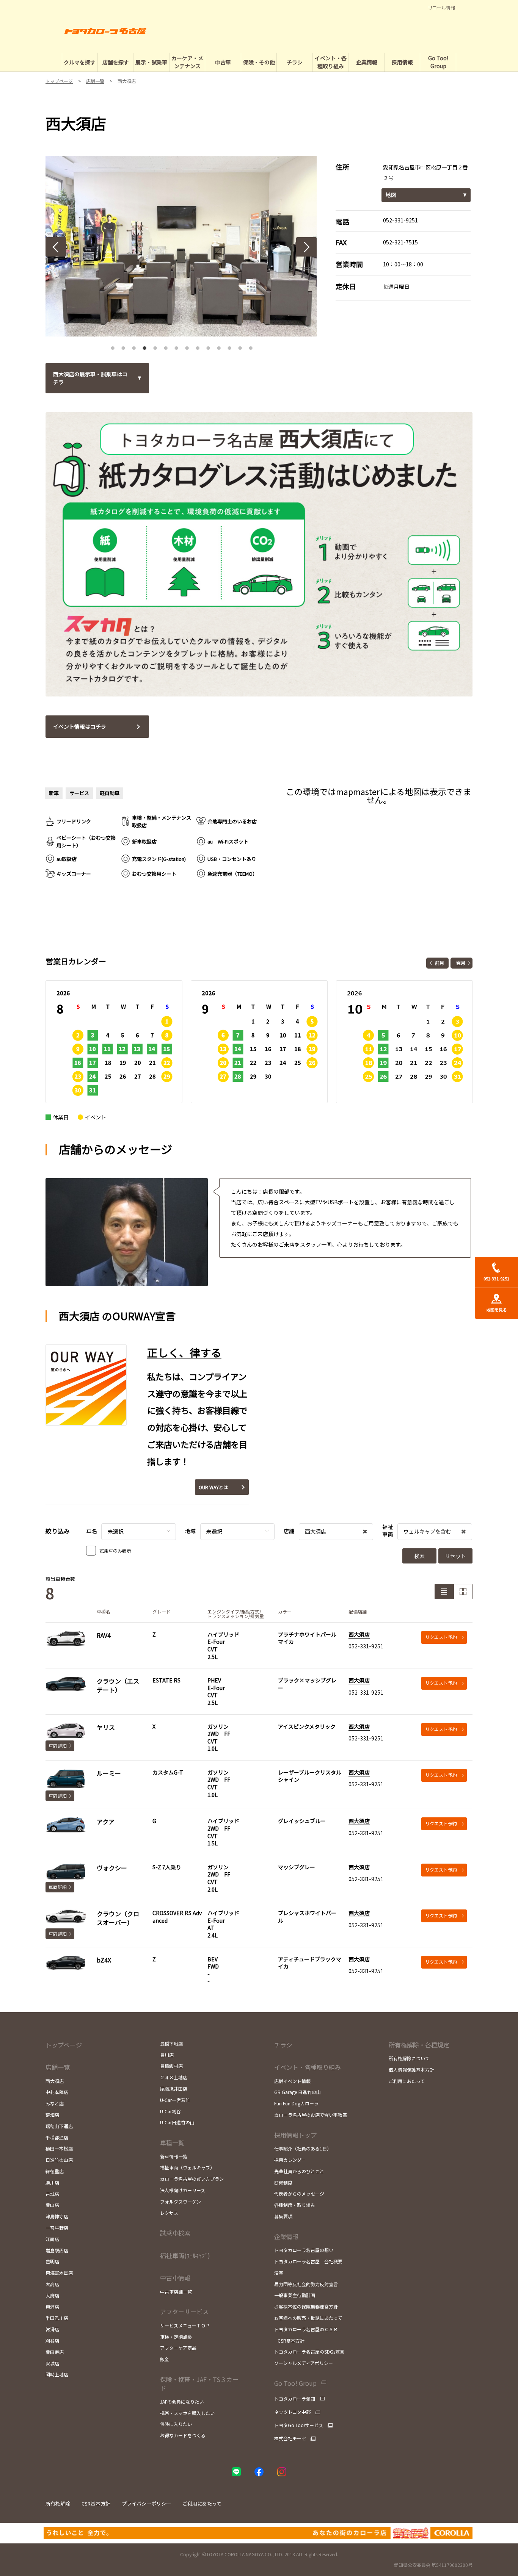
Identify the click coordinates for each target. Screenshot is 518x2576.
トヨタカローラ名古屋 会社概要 (308, 2261)
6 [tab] (166, 346)
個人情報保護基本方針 (411, 2070)
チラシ (283, 2045)
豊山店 (52, 2205)
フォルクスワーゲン (181, 2201)
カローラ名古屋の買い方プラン (192, 2179)
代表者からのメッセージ (299, 2193)
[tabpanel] (181, 246)
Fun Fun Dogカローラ (296, 2103)
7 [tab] (176, 346)
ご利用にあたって (407, 2081)
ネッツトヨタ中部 (292, 2412)
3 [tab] (134, 346)
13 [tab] (240, 346)
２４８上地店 (174, 2077)
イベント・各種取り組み (308, 2067)
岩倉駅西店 (57, 2250)
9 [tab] (198, 346)
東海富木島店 (59, 2273)
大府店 (52, 2295)
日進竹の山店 (59, 2160)
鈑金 (165, 2359)
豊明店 (52, 2261)
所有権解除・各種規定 (419, 2045)
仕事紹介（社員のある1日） (303, 2148)
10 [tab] (208, 346)
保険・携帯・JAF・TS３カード (199, 2384)
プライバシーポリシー (146, 2503)
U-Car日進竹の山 (177, 2122)
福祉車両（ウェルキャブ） (187, 2167)
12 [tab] (229, 346)
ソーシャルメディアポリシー (304, 2363)
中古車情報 (175, 2278)
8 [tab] (187, 346)
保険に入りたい (176, 2424)
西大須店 (359, 1634)
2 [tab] (123, 346)
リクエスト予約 (441, 1637)
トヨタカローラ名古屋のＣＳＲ (306, 2329)
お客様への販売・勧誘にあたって (308, 2318)
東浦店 (52, 2307)
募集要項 (283, 2216)
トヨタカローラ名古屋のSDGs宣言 (309, 2351)
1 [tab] (113, 346)
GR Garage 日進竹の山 (297, 2092)
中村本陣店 (57, 2092)
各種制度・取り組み (295, 2205)
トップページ (64, 2045)
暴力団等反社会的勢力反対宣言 (306, 2284)
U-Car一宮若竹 (175, 2100)
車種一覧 (172, 2142)
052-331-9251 (400, 220)
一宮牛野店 (57, 2228)
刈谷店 (52, 2340)
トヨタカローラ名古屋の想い (304, 2250)
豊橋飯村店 (171, 2066)
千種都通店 (57, 2137)
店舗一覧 (58, 2067)
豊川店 (167, 2055)
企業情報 (286, 2236)
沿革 (279, 2273)
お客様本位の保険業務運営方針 (306, 2306)
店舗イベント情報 (292, 2081)
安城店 (52, 2363)
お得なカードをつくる (183, 2435)
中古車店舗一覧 (176, 2292)
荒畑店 (52, 2115)
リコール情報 (441, 8)
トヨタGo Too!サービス (299, 2425)
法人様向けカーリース (183, 2190)
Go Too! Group (295, 2383)
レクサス (169, 2213)
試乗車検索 (175, 2233)
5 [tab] (155, 346)
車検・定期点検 (176, 2337)
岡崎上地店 (57, 2374)
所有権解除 (58, 2503)
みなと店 (55, 2103)
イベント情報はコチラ (80, 726)
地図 (391, 195)
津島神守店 (57, 2216)
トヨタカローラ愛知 (295, 2399)
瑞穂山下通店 (59, 2126)
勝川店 (52, 2182)
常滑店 (52, 2329)
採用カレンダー (290, 2160)
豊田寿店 (55, 2352)
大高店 (52, 2284)
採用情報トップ (295, 2135)
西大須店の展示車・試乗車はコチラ (90, 378)
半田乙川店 (57, 2318)
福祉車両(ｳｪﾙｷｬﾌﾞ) (185, 2255)
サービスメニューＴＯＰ (185, 2325)
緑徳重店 (55, 2171)
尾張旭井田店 (174, 2089)
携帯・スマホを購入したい (187, 2413)
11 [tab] (219, 346)
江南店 (52, 2239)
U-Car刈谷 (170, 2111)
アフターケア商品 (178, 2348)
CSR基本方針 (289, 2340)
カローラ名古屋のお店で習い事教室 (311, 2115)
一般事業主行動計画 (295, 2295)
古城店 (52, 2194)
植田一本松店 (59, 2148)
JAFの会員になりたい (182, 2402)
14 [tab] (251, 346)
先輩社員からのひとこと (299, 2171)
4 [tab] (144, 346)
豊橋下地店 (171, 2043)
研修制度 (283, 2182)
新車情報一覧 (174, 2156)
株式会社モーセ (290, 2438)
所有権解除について (409, 2058)
